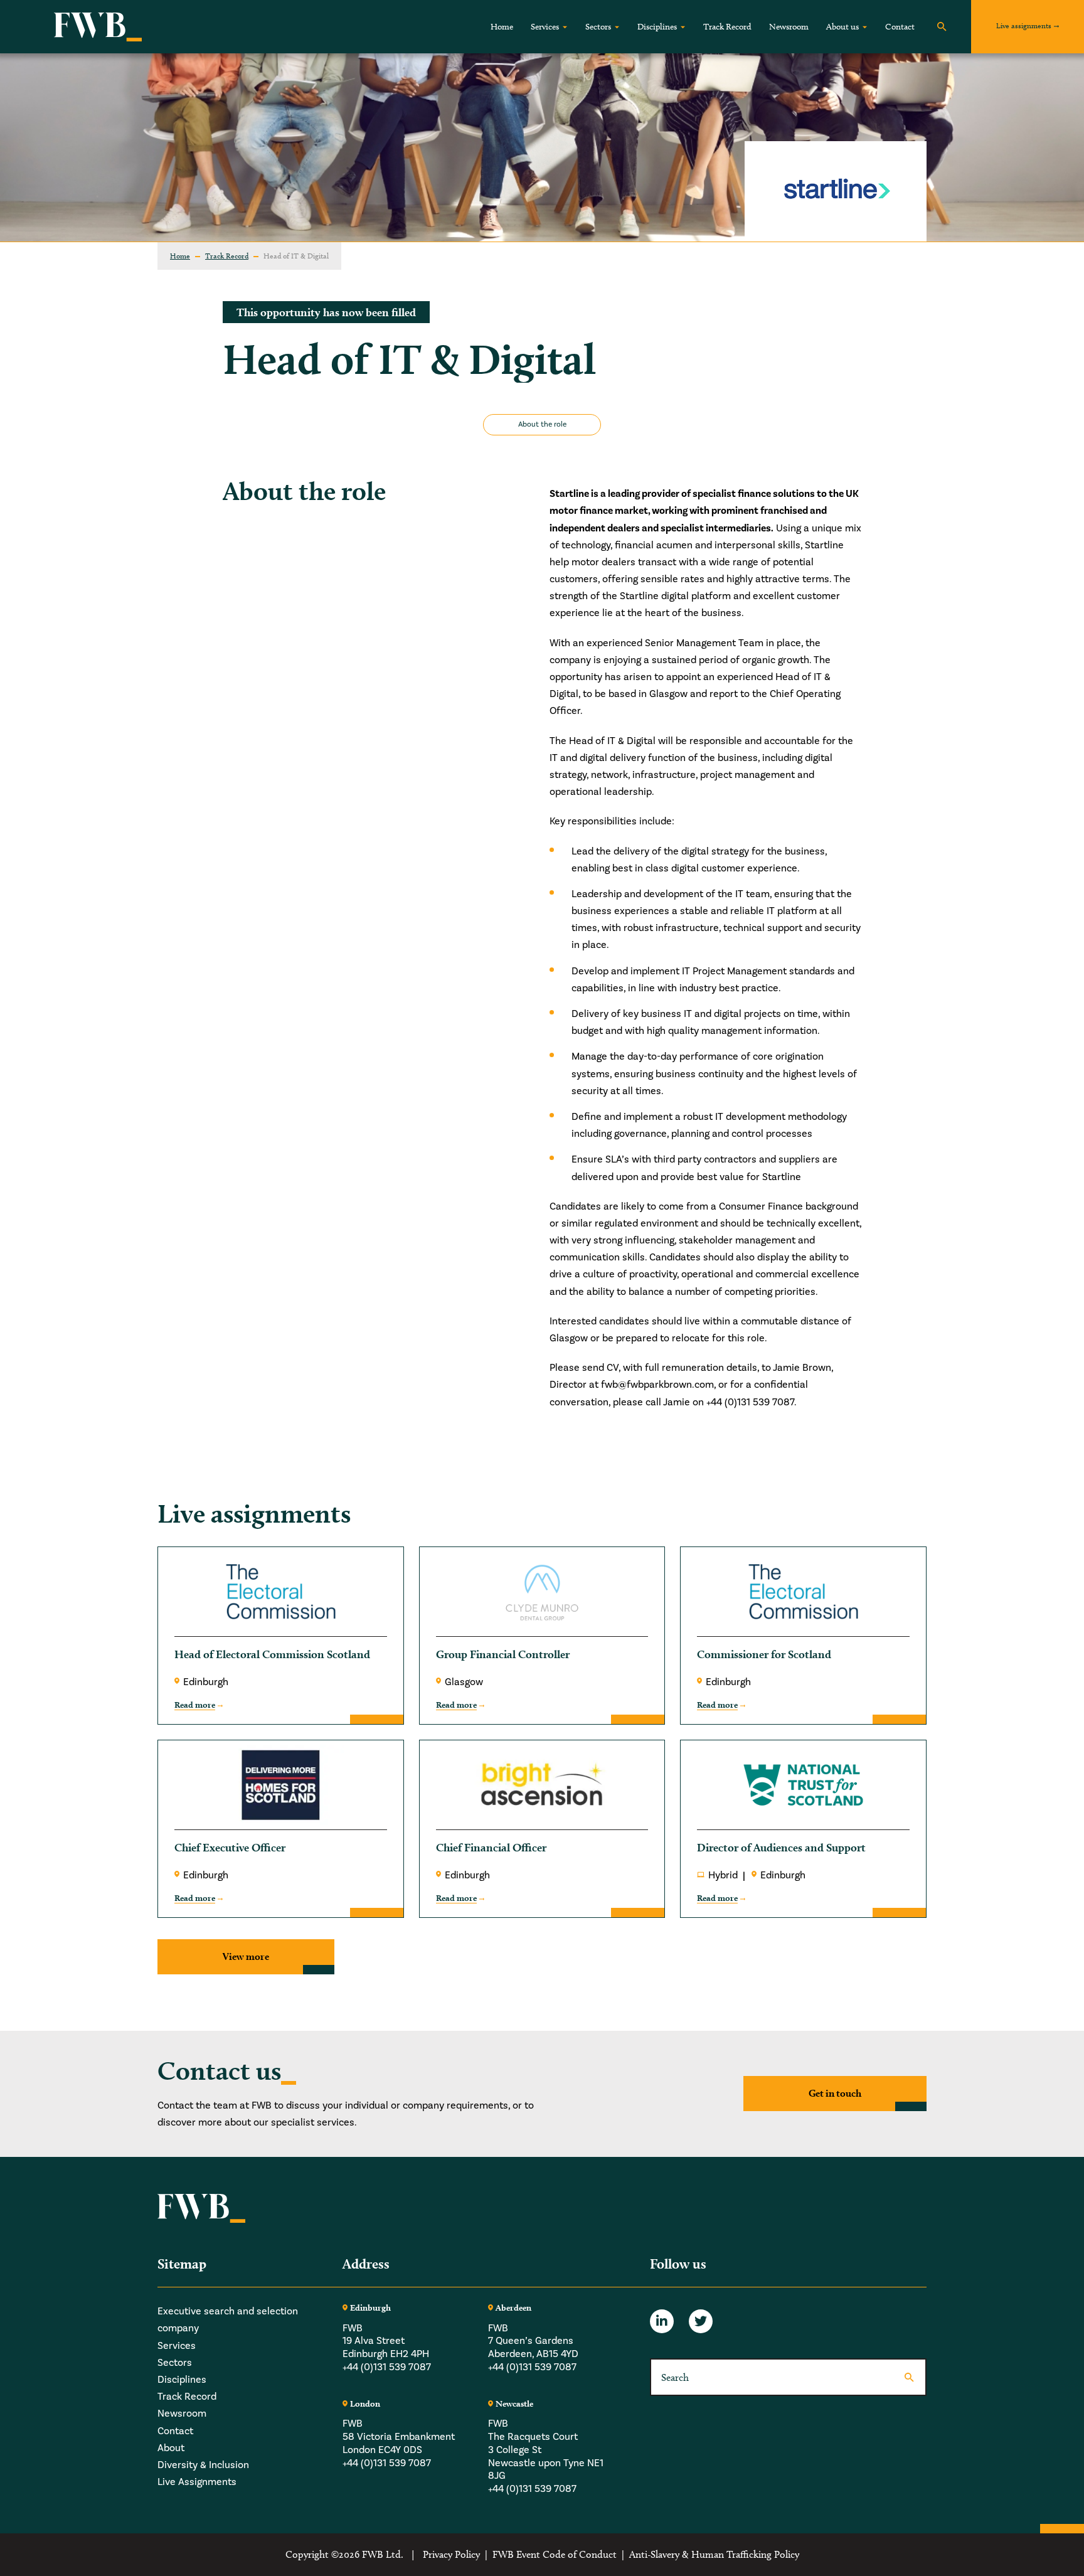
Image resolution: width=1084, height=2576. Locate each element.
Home (502, 27)
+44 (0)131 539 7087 (387, 2367)
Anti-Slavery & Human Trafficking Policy (714, 2554)
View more (246, 1956)
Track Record (727, 27)
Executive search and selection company (228, 2320)
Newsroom (789, 27)
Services (545, 27)
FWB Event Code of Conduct (555, 2554)
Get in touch (835, 2093)
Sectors (598, 27)
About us (842, 27)
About (171, 2448)
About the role (542, 424)
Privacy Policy (451, 2554)
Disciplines (657, 27)
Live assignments (1024, 25)
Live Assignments (197, 2483)
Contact (900, 27)
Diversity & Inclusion (203, 2465)
